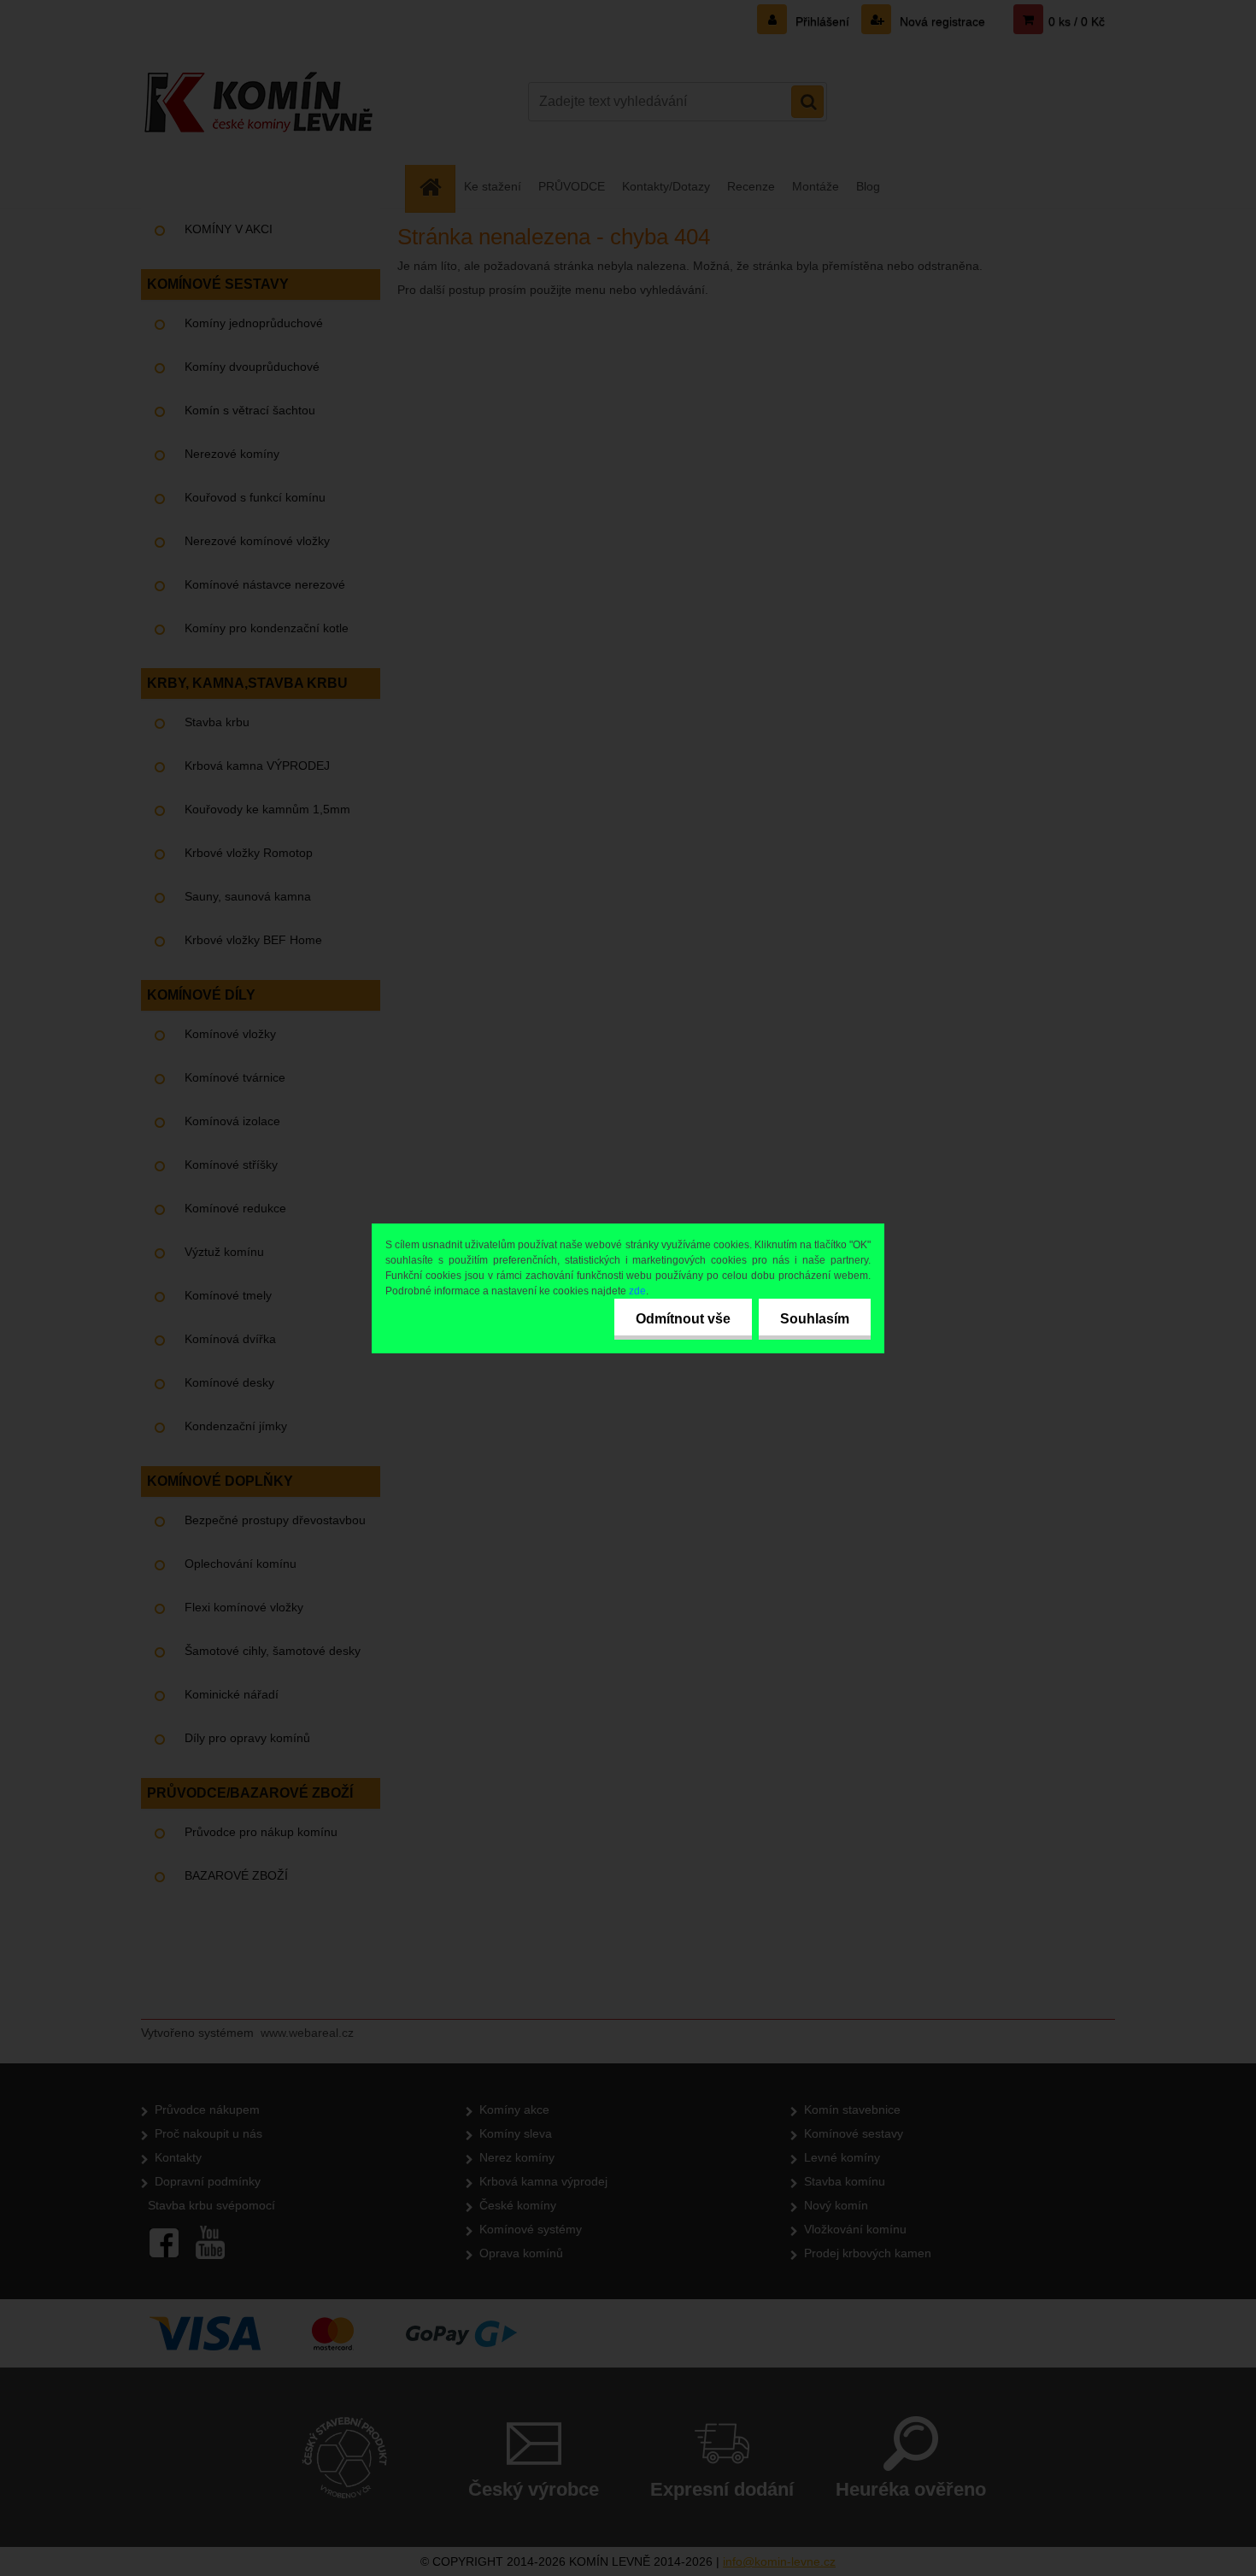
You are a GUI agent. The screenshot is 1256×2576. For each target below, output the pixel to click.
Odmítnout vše (683, 1319)
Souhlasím (815, 1319)
